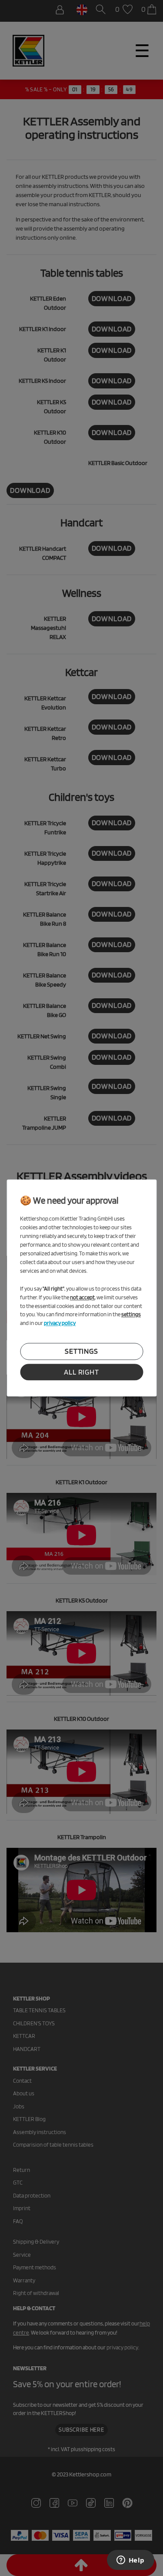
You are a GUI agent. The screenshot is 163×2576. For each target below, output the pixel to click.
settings (81, 1352)
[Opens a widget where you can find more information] (130, 2561)
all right (81, 1372)
